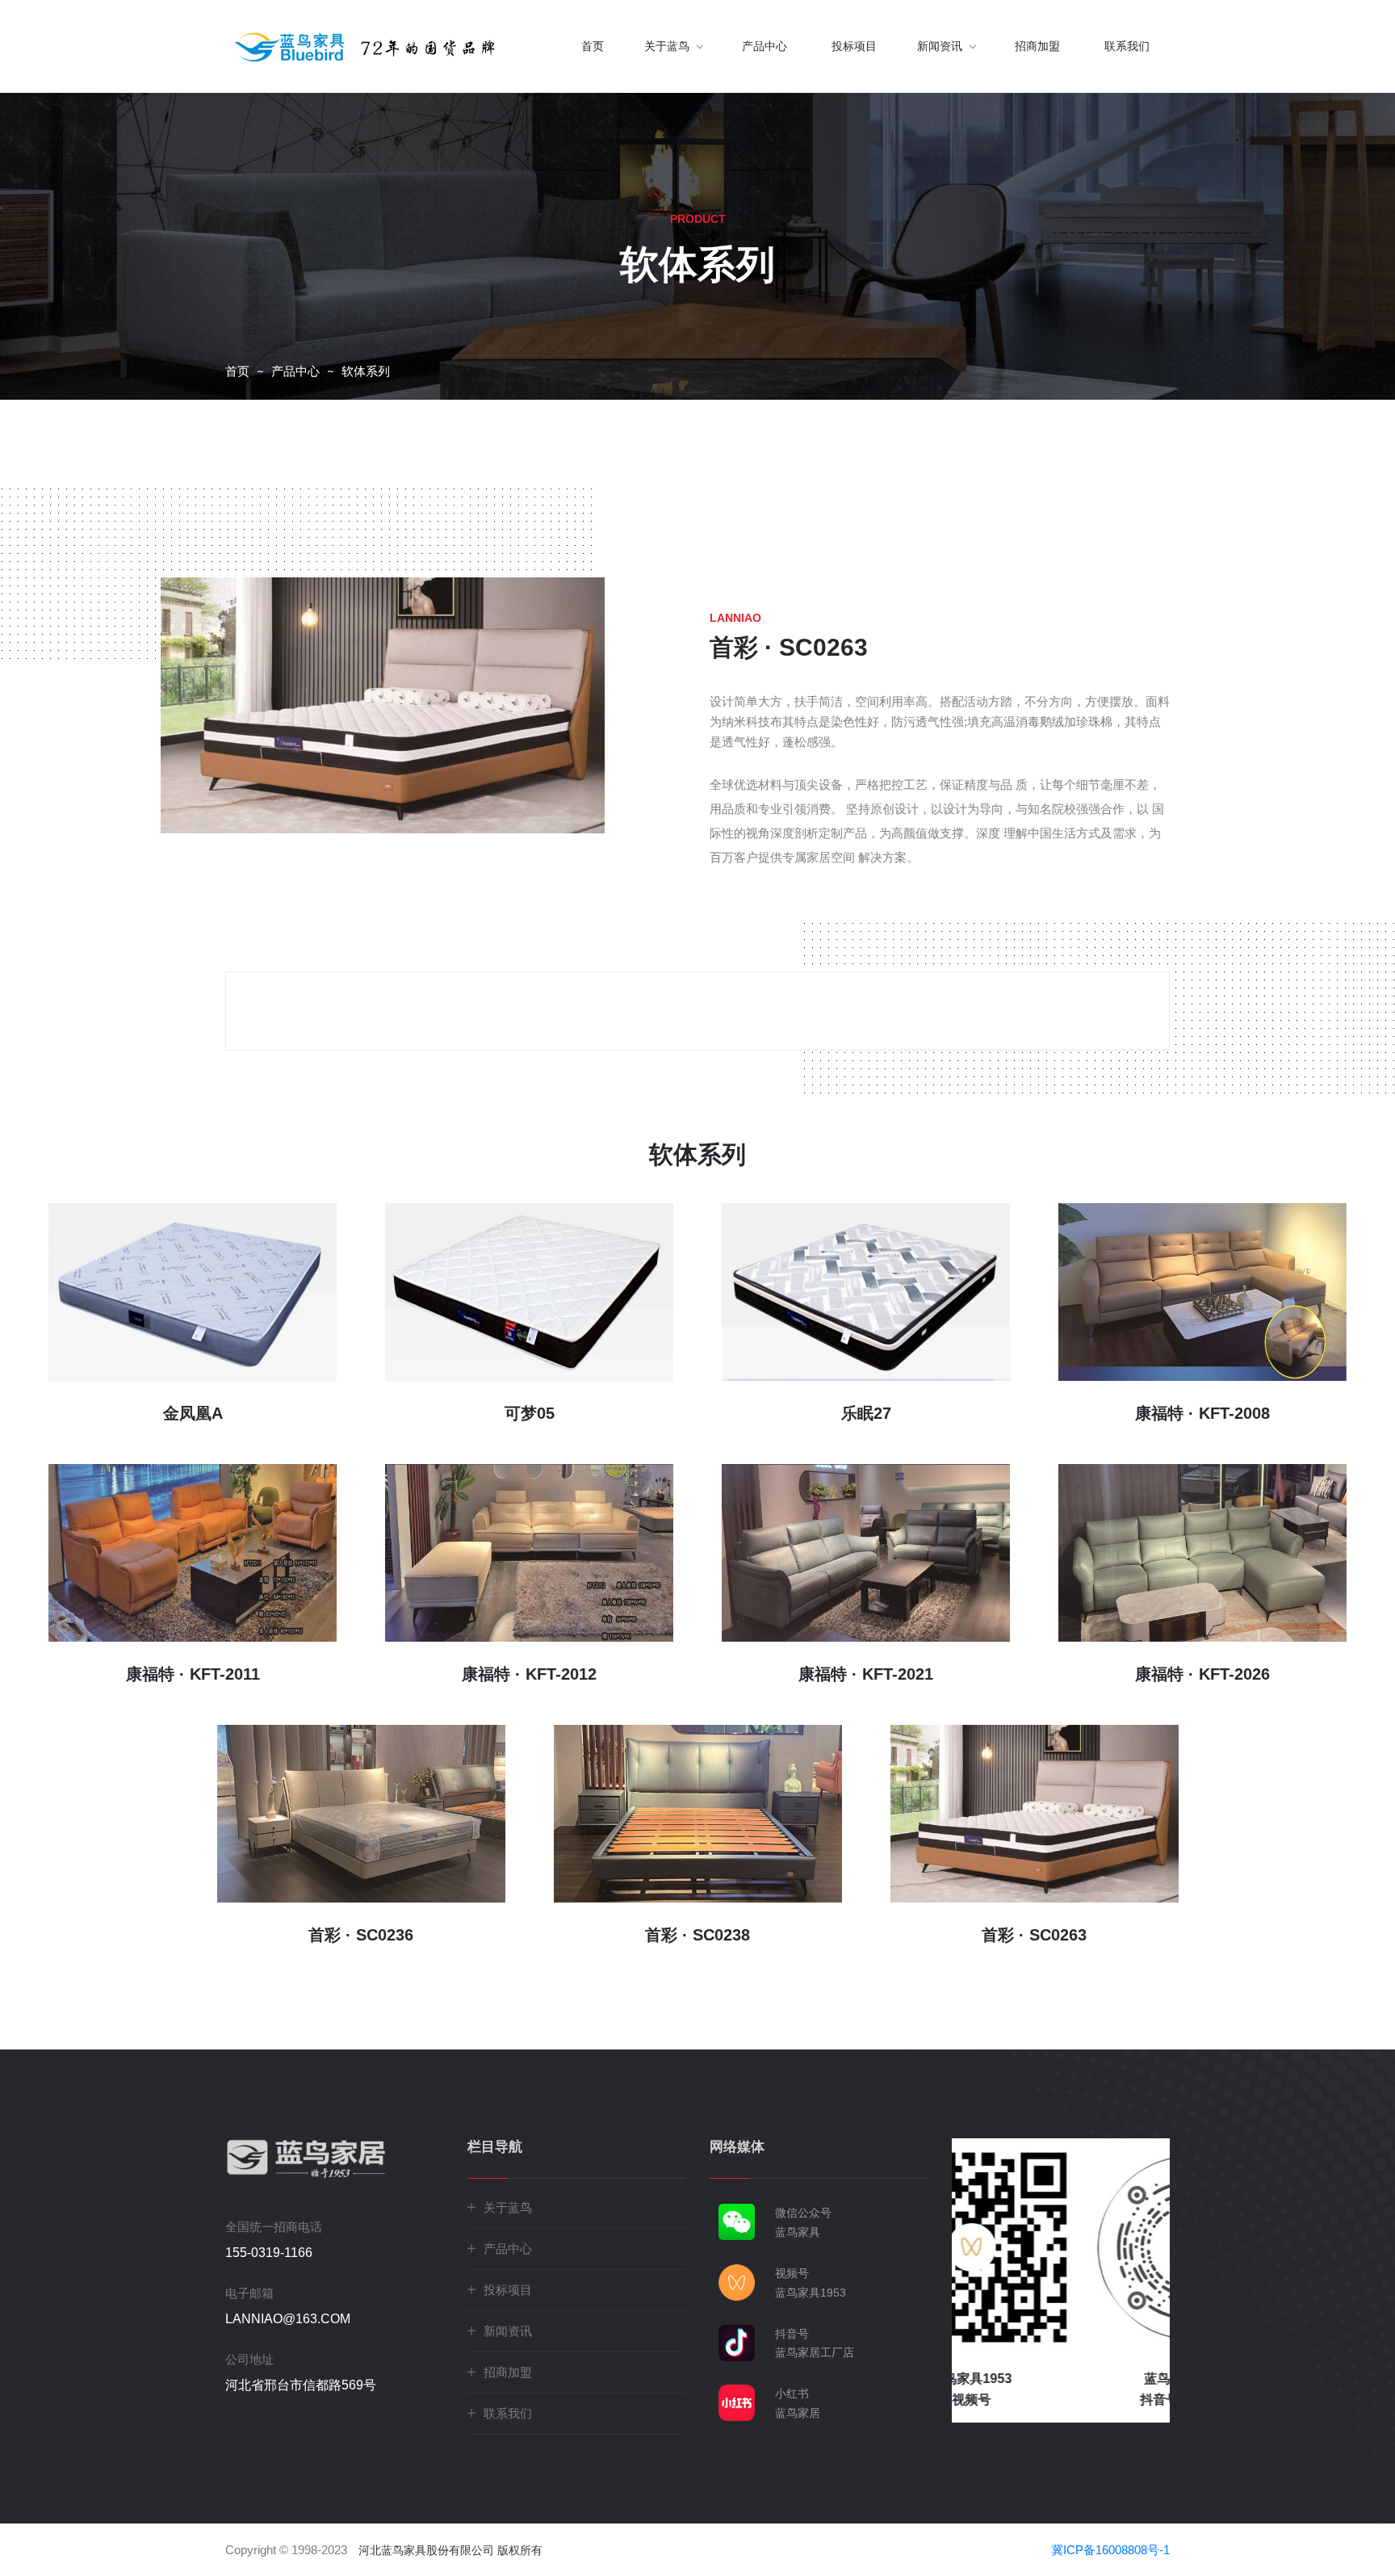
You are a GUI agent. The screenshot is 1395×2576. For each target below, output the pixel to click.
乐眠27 (866, 1413)
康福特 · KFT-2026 (1202, 1674)
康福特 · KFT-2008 (1202, 1413)
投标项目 (854, 46)
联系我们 (1127, 46)
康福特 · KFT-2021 (866, 1674)
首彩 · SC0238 (697, 1935)
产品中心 (765, 46)
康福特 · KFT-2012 (529, 1674)
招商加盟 (1037, 46)
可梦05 (530, 1413)
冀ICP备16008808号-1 (1110, 2550)
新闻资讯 (508, 2331)
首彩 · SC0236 (361, 1935)
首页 (593, 46)
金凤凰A (193, 1413)
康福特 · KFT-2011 (193, 1674)
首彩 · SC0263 (1034, 1935)
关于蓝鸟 (508, 2207)
